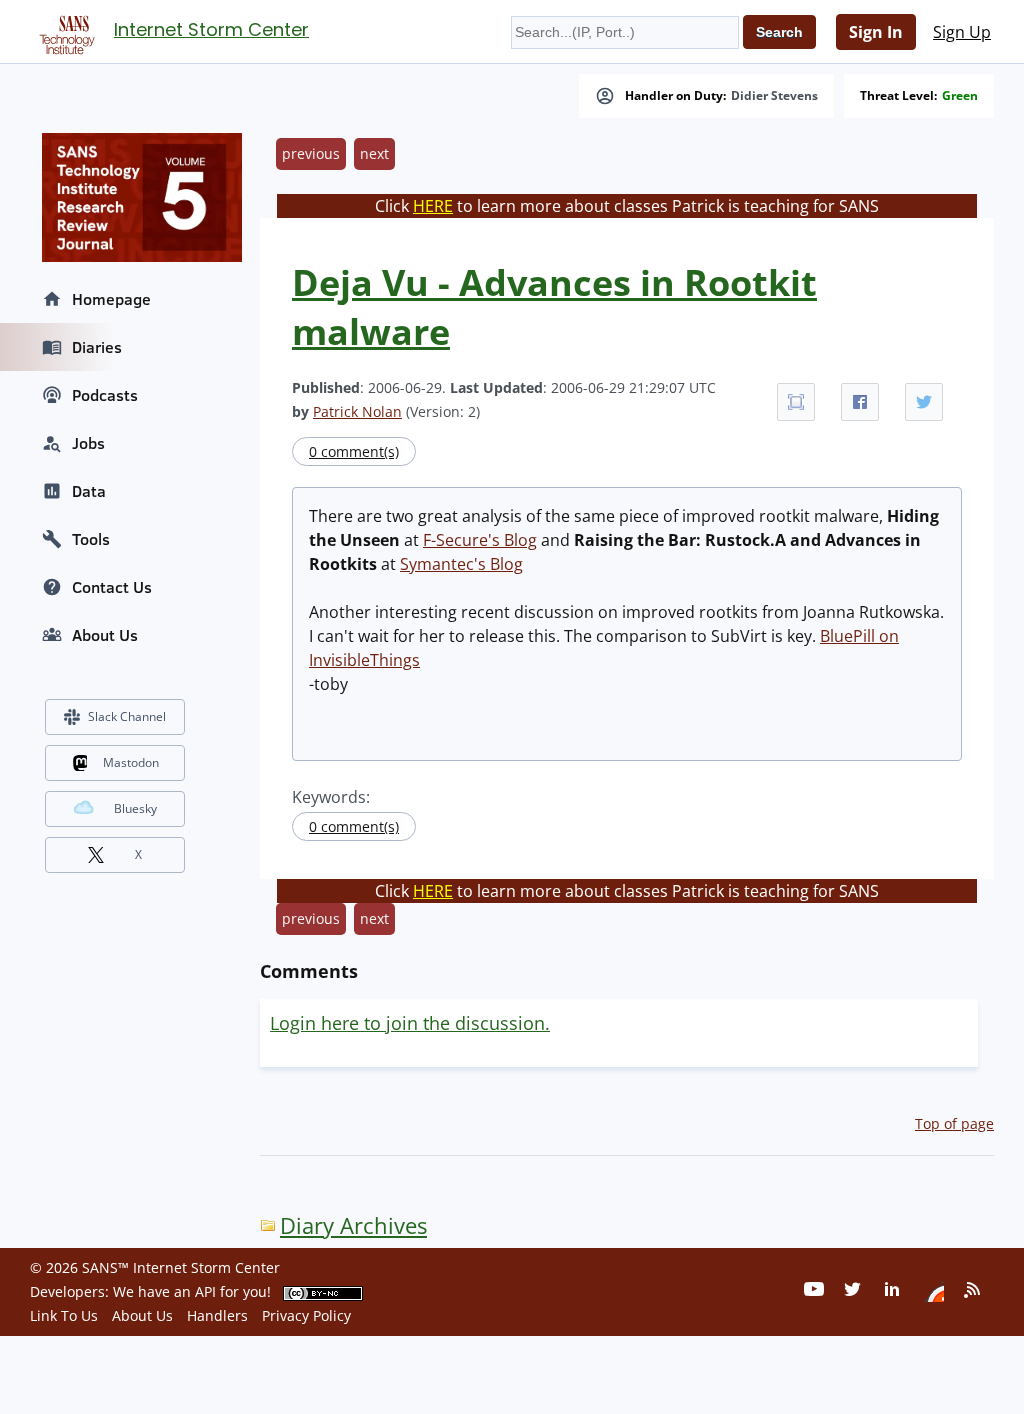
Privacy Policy (306, 1315)
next (374, 153)
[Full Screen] (796, 402)
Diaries (97, 347)
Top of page (954, 1123)
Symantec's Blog (461, 564)
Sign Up (962, 32)
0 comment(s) (354, 451)
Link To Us (64, 1315)
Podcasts (105, 395)
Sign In (876, 32)
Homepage (111, 299)
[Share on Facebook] (860, 402)
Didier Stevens (774, 96)
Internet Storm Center (211, 29)
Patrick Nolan (357, 411)
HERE (433, 206)
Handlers (217, 1315)
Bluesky (135, 808)
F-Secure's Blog (480, 540)
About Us (105, 635)
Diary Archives (353, 1225)
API (205, 1291)
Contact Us (112, 587)
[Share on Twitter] (924, 402)
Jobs (88, 443)
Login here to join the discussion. (410, 1023)
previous (311, 153)
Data (89, 491)
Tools (91, 539)
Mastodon (131, 762)
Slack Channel (127, 716)
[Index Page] (64, 31)
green (960, 96)
